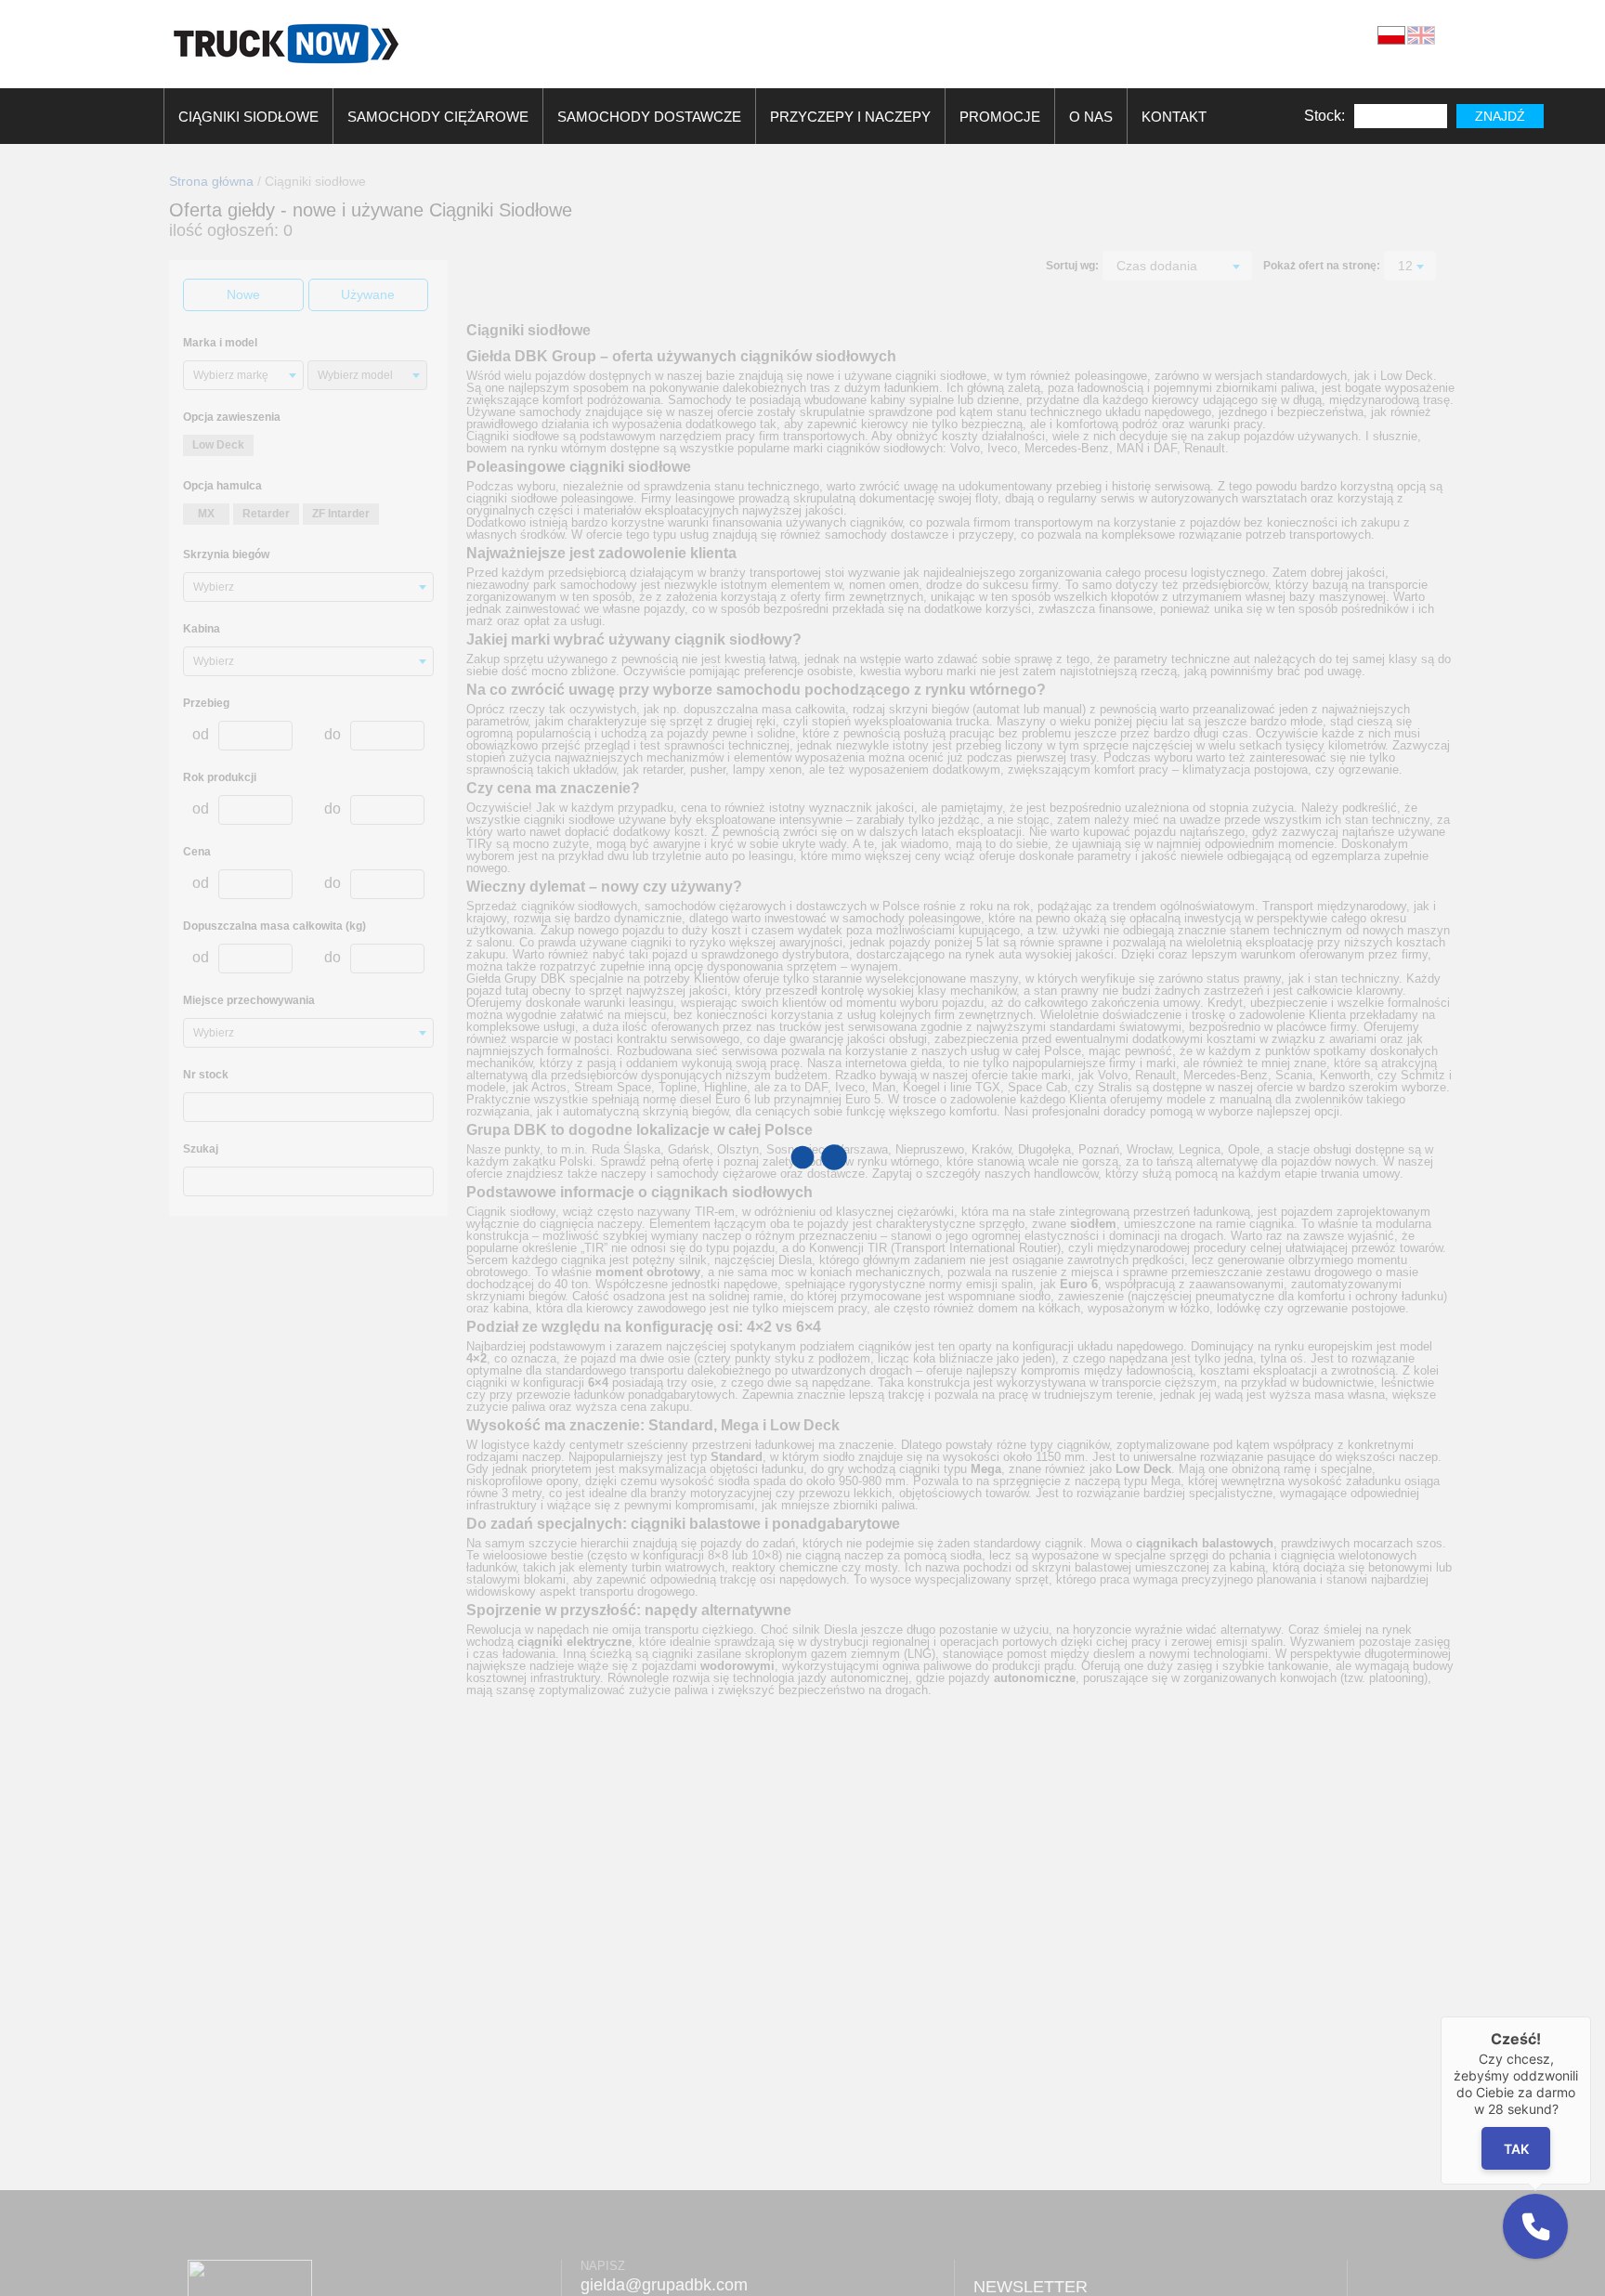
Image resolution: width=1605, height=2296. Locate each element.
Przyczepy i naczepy (850, 117)
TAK (1516, 2148)
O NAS (1091, 117)
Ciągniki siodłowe (248, 117)
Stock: (1324, 116)
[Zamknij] (1591, 2016)
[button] (1535, 2226)
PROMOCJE (1000, 117)
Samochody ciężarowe (438, 117)
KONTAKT (1174, 117)
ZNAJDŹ (1500, 116)
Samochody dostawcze (649, 117)
